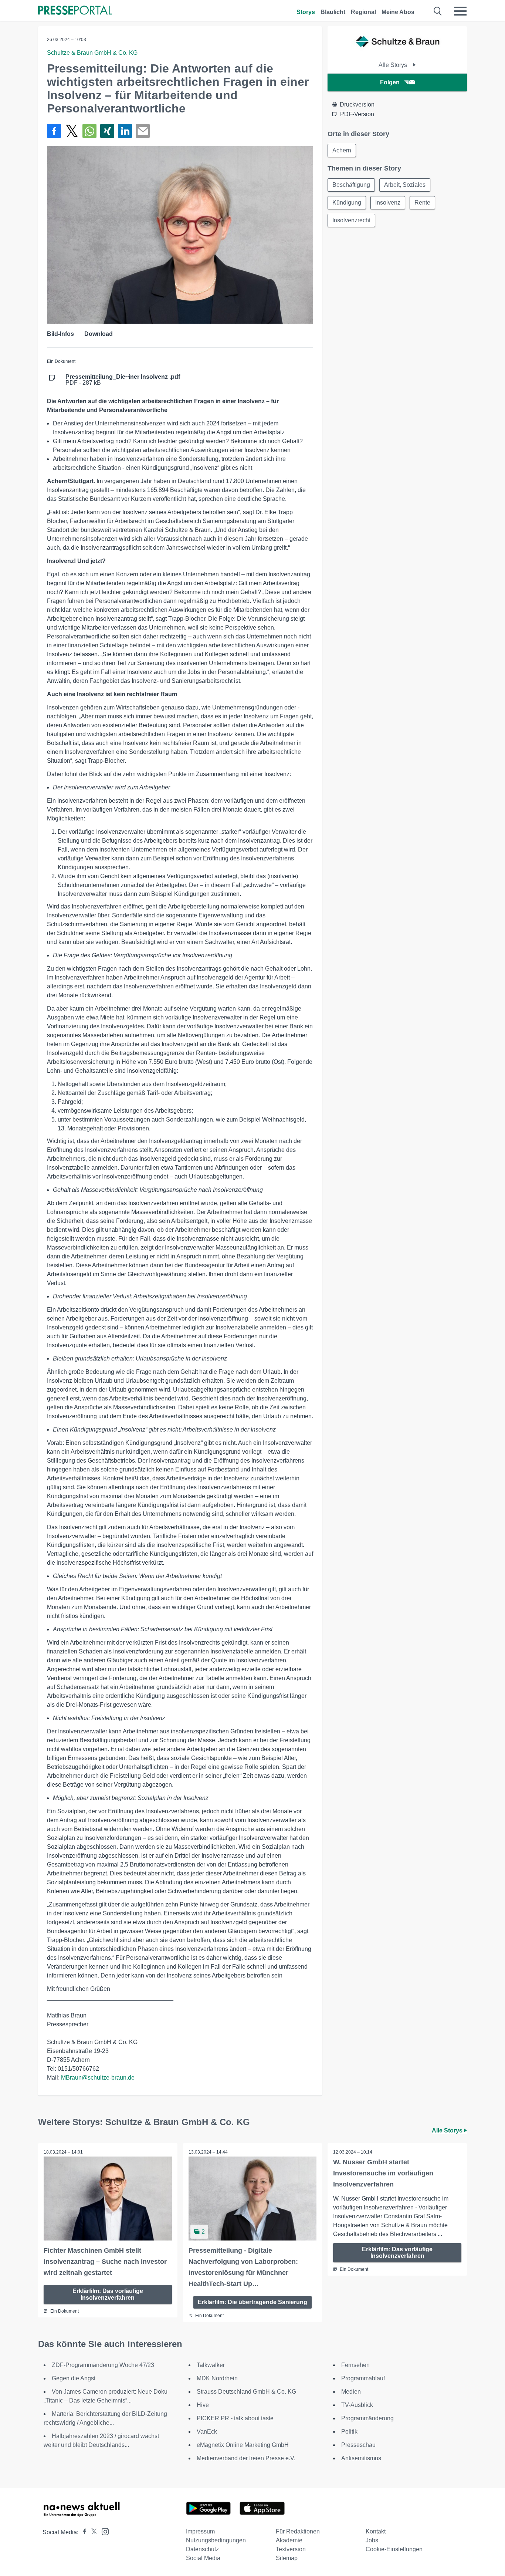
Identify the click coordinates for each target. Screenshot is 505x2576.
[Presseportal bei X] (92, 2532)
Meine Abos (398, 12)
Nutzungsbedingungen (216, 2540)
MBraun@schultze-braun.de (98, 2078)
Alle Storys (394, 65)
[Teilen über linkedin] (125, 131)
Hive (203, 2405)
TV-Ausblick (357, 2405)
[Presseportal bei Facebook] (82, 2532)
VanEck (207, 2432)
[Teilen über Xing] (107, 131)
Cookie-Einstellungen (394, 2549)
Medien (351, 2392)
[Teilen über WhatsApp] (89, 131)
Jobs (372, 2540)
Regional (363, 12)
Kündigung (347, 203)
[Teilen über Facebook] (54, 131)
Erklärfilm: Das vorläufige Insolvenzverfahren (108, 2294)
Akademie (289, 2540)
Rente (422, 203)
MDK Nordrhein (217, 2378)
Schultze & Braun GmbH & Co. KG (92, 53)
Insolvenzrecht (351, 220)
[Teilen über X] (72, 131)
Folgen (390, 82)
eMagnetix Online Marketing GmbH (243, 2445)
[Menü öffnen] (460, 11)
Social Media (203, 2558)
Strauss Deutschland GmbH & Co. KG (246, 2392)
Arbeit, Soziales (405, 185)
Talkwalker (211, 2365)
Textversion (291, 2549)
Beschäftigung (351, 185)
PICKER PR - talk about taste (235, 2418)
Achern (342, 150)
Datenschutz (202, 2549)
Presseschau (358, 2445)
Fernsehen (355, 2365)
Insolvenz (388, 203)
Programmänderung (367, 2418)
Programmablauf (363, 2378)
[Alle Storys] (397, 49)
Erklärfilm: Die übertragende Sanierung (253, 2302)
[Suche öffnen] (438, 11)
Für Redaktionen (298, 2531)
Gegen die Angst (74, 2378)
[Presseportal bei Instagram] (103, 2531)
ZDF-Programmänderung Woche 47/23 (103, 2365)
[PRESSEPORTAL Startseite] (75, 11)
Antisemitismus (361, 2458)
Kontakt (376, 2531)
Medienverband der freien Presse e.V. (246, 2458)
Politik (349, 2432)
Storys (306, 12)
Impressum (200, 2531)
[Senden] (143, 131)
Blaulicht (333, 12)
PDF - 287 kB (123, 380)
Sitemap (287, 2558)
